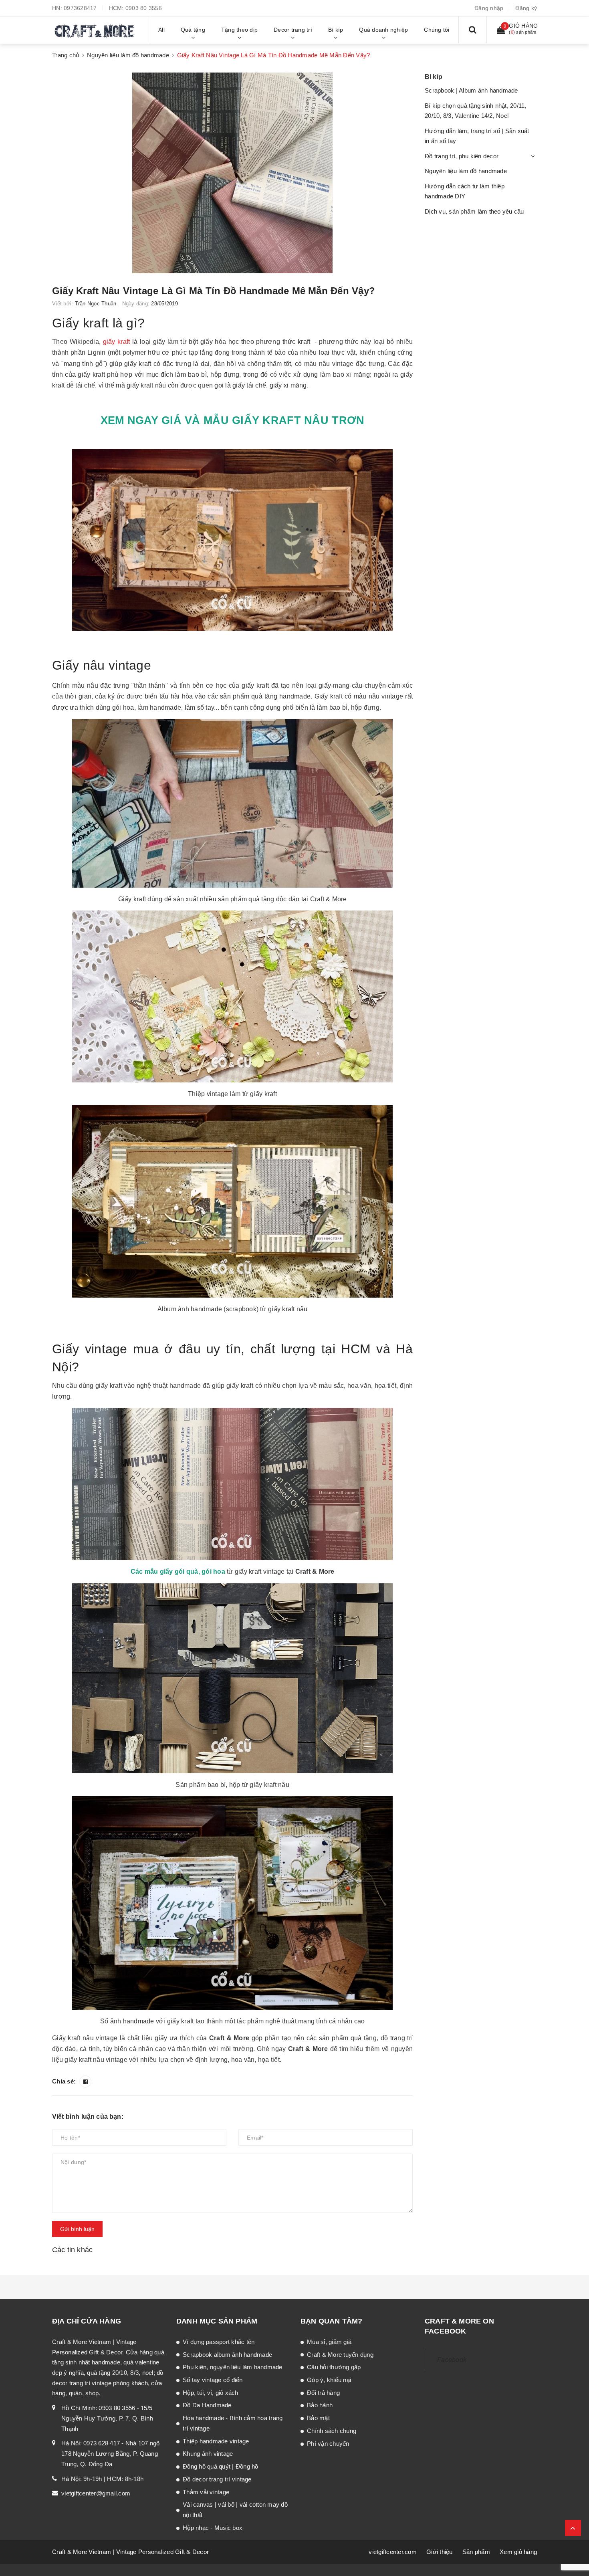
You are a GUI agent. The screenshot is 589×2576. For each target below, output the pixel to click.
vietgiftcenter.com (393, 2552)
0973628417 (80, 8)
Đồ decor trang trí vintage (217, 2479)
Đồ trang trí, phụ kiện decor (462, 156)
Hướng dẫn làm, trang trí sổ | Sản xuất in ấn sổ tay (477, 136)
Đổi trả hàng (323, 2393)
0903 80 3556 (144, 8)
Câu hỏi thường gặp (334, 2367)
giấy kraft (117, 342)
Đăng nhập (489, 8)
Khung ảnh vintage (208, 2454)
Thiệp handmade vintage (216, 2441)
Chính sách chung (332, 2431)
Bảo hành (320, 2405)
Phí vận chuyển (328, 2444)
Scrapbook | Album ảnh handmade (471, 90)
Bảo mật (318, 2418)
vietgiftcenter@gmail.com (96, 2493)
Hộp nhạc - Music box (213, 2528)
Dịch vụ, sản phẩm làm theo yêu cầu (474, 211)
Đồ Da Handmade (207, 2405)
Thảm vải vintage (206, 2492)
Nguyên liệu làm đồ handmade (466, 171)
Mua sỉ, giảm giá (329, 2342)
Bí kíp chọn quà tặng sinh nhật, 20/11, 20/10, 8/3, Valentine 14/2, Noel (476, 111)
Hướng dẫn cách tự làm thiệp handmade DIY (465, 191)
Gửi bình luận (77, 2229)
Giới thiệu (440, 2552)
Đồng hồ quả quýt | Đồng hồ (221, 2466)
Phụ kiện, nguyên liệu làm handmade (233, 2367)
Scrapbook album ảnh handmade (227, 2355)
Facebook (452, 2360)
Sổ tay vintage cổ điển (213, 2380)
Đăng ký (526, 8)
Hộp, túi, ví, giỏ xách (211, 2393)
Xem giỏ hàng (518, 2552)
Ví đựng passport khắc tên (219, 2342)
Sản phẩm (476, 2552)
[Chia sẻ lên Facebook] (85, 2081)
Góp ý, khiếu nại (329, 2380)
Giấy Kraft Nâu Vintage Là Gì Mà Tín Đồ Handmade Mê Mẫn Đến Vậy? (214, 291)
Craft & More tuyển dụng (340, 2355)
